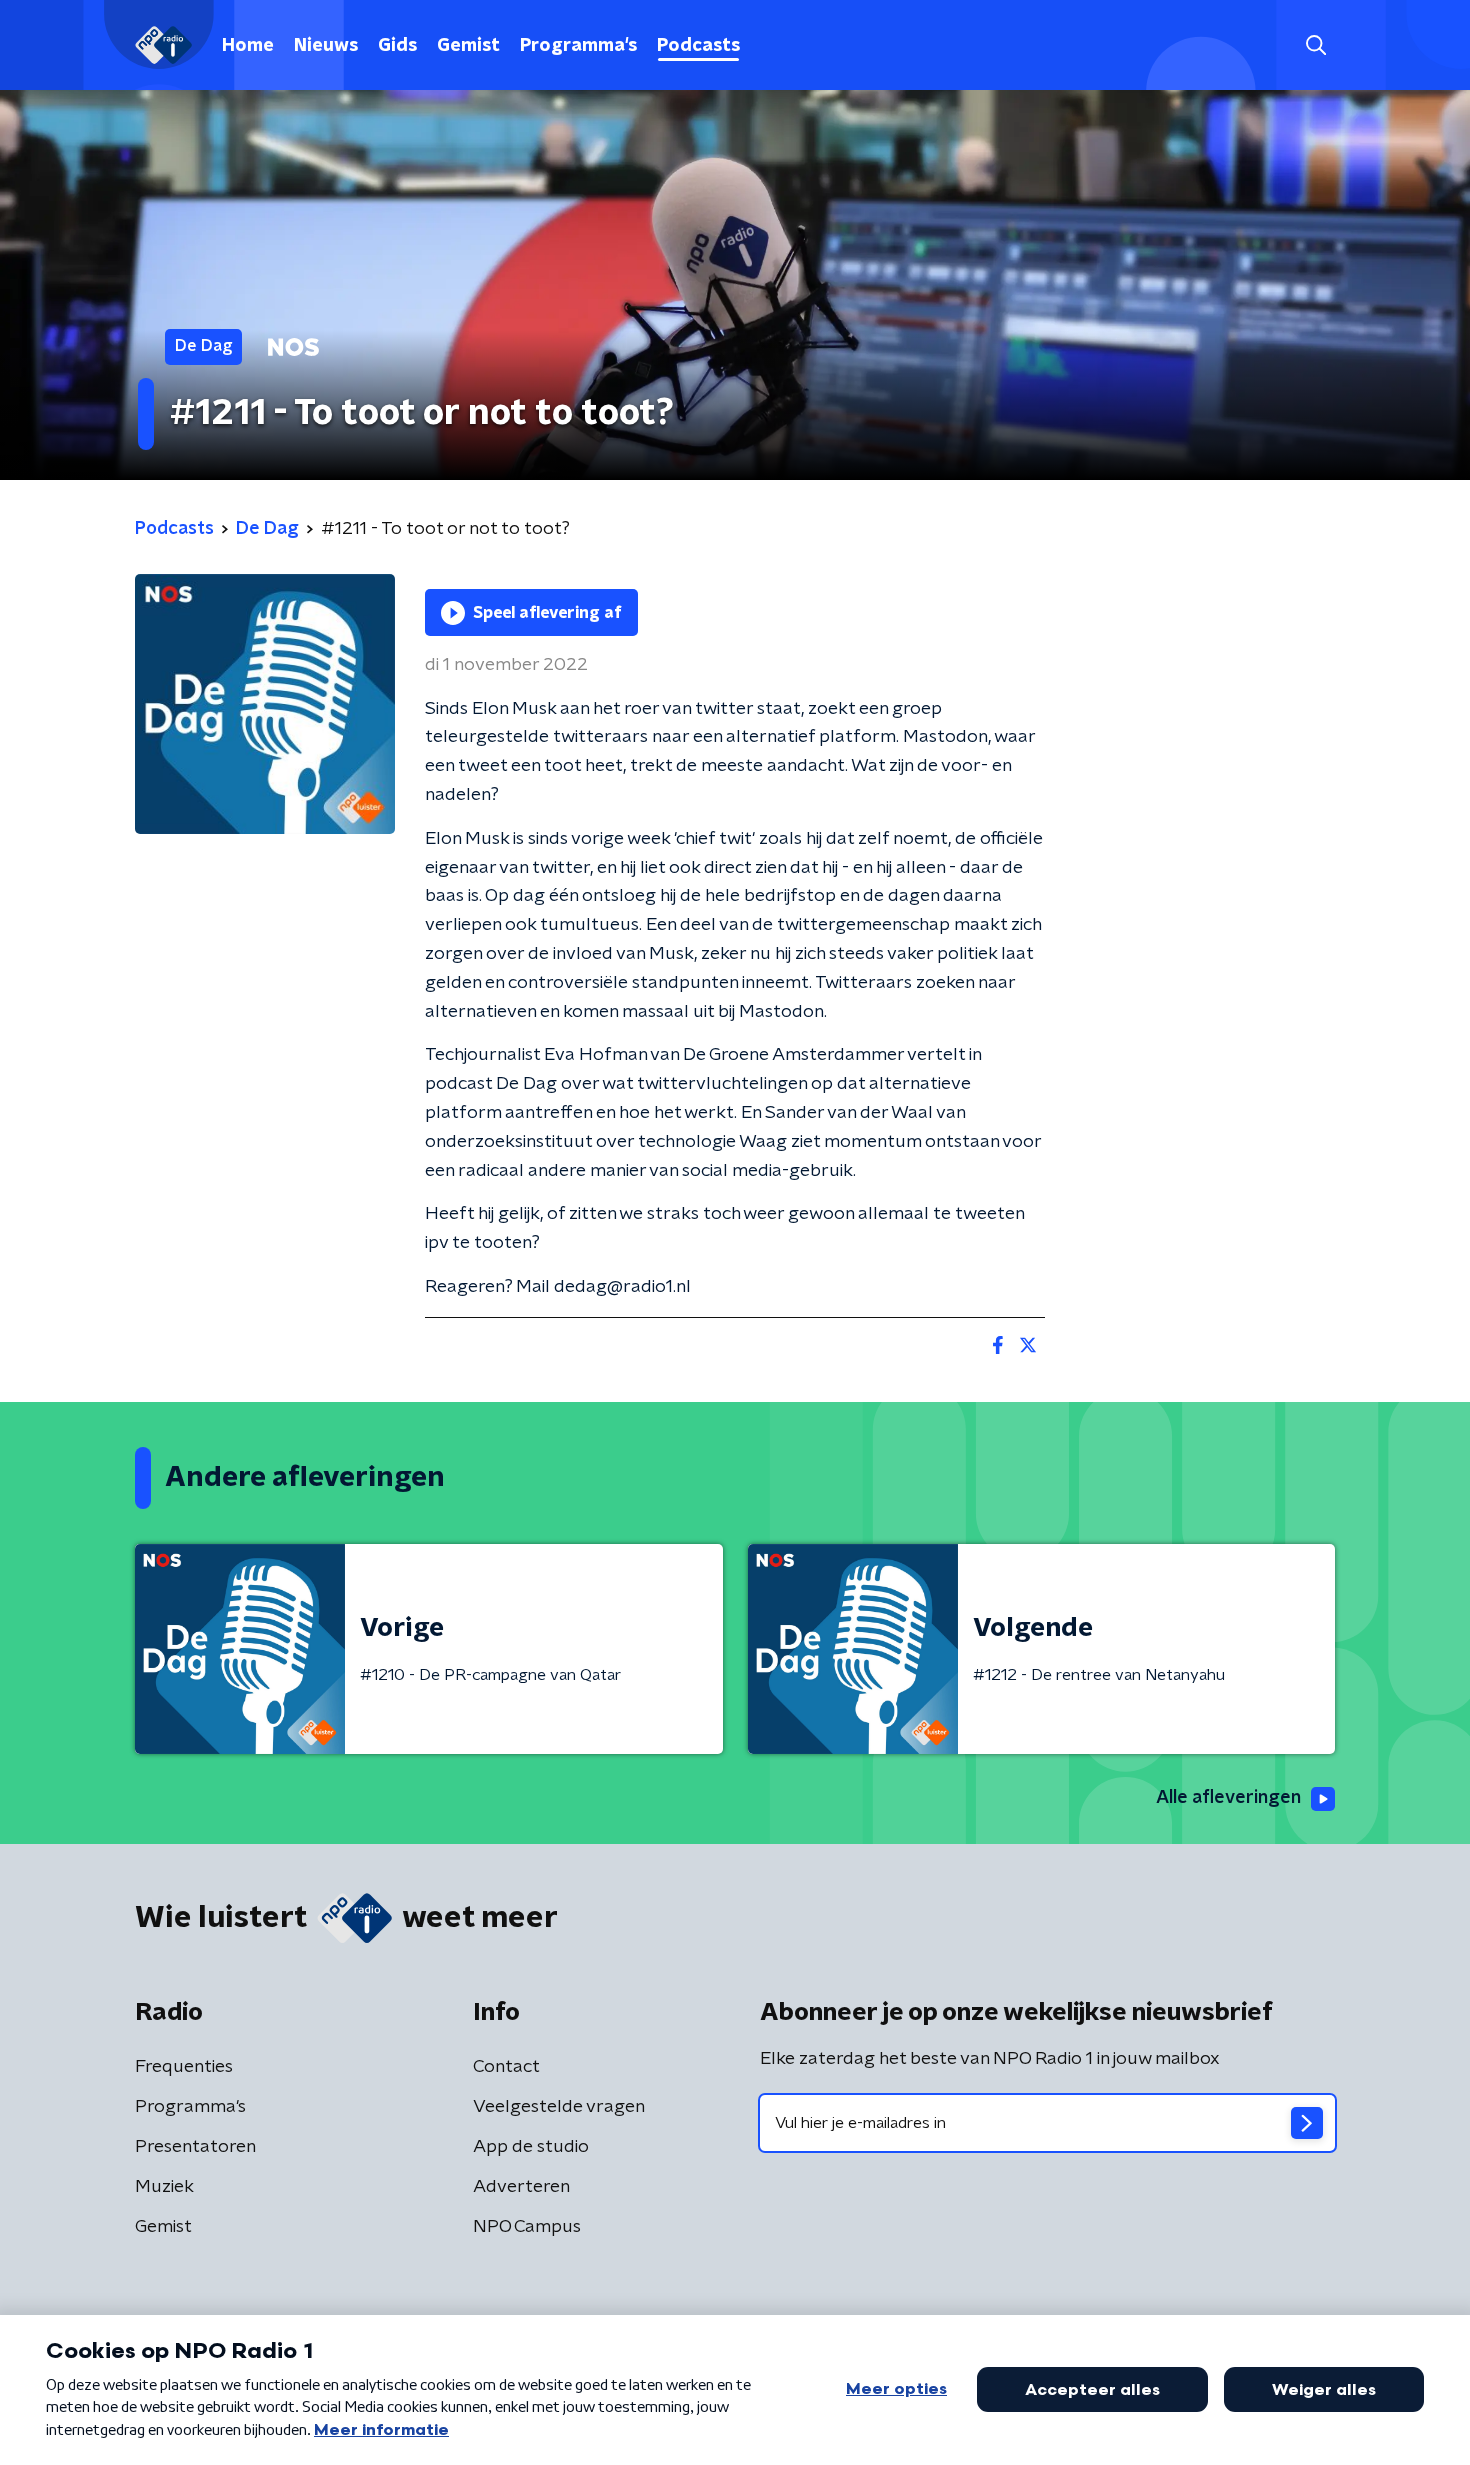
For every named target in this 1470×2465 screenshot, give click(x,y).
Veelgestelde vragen (559, 2107)
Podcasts (698, 46)
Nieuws (326, 46)
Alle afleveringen (1228, 1798)
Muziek (164, 2187)
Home (248, 46)
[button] (1315, 45)
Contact (506, 2067)
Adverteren (521, 2187)
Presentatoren (195, 2147)
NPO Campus (527, 2227)
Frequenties (184, 2067)
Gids (397, 46)
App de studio (531, 2147)
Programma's (578, 46)
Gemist (468, 46)
